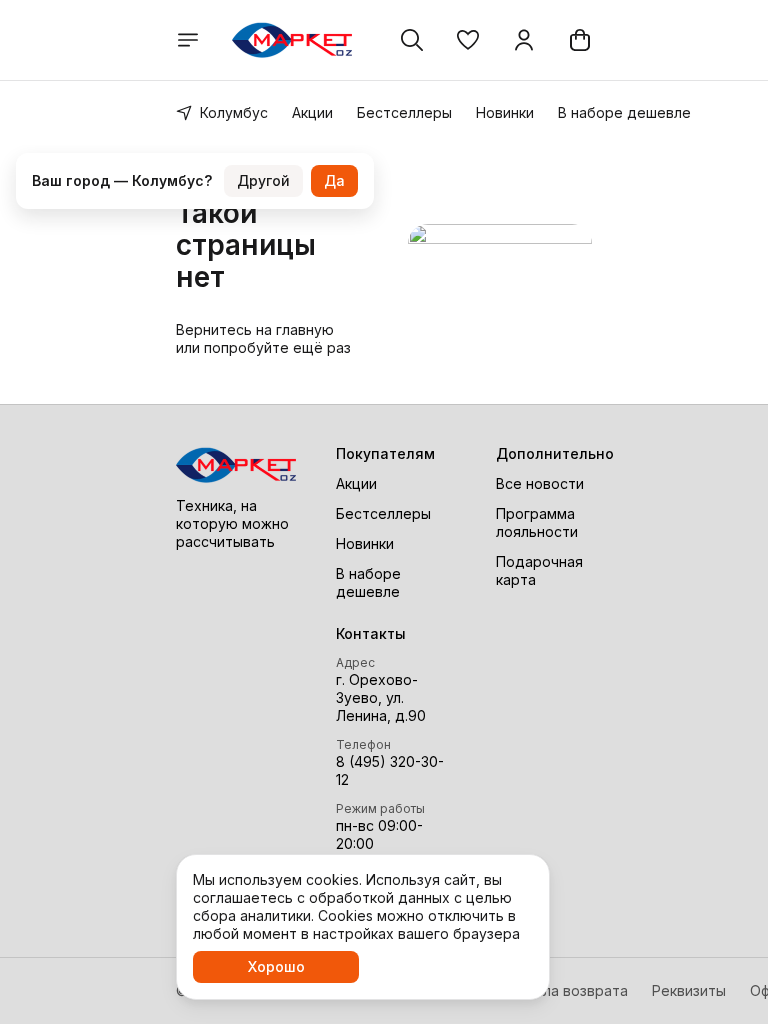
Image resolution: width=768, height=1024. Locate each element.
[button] (468, 40)
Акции (312, 112)
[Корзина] (580, 40)
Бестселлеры (404, 112)
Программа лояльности (537, 522)
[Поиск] (412, 40)
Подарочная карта (539, 570)
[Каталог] (188, 40)
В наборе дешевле (624, 112)
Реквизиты (689, 990)
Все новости (540, 483)
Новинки (505, 112)
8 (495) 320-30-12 (390, 770)
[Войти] (524, 40)
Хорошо (276, 966)
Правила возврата (564, 990)
